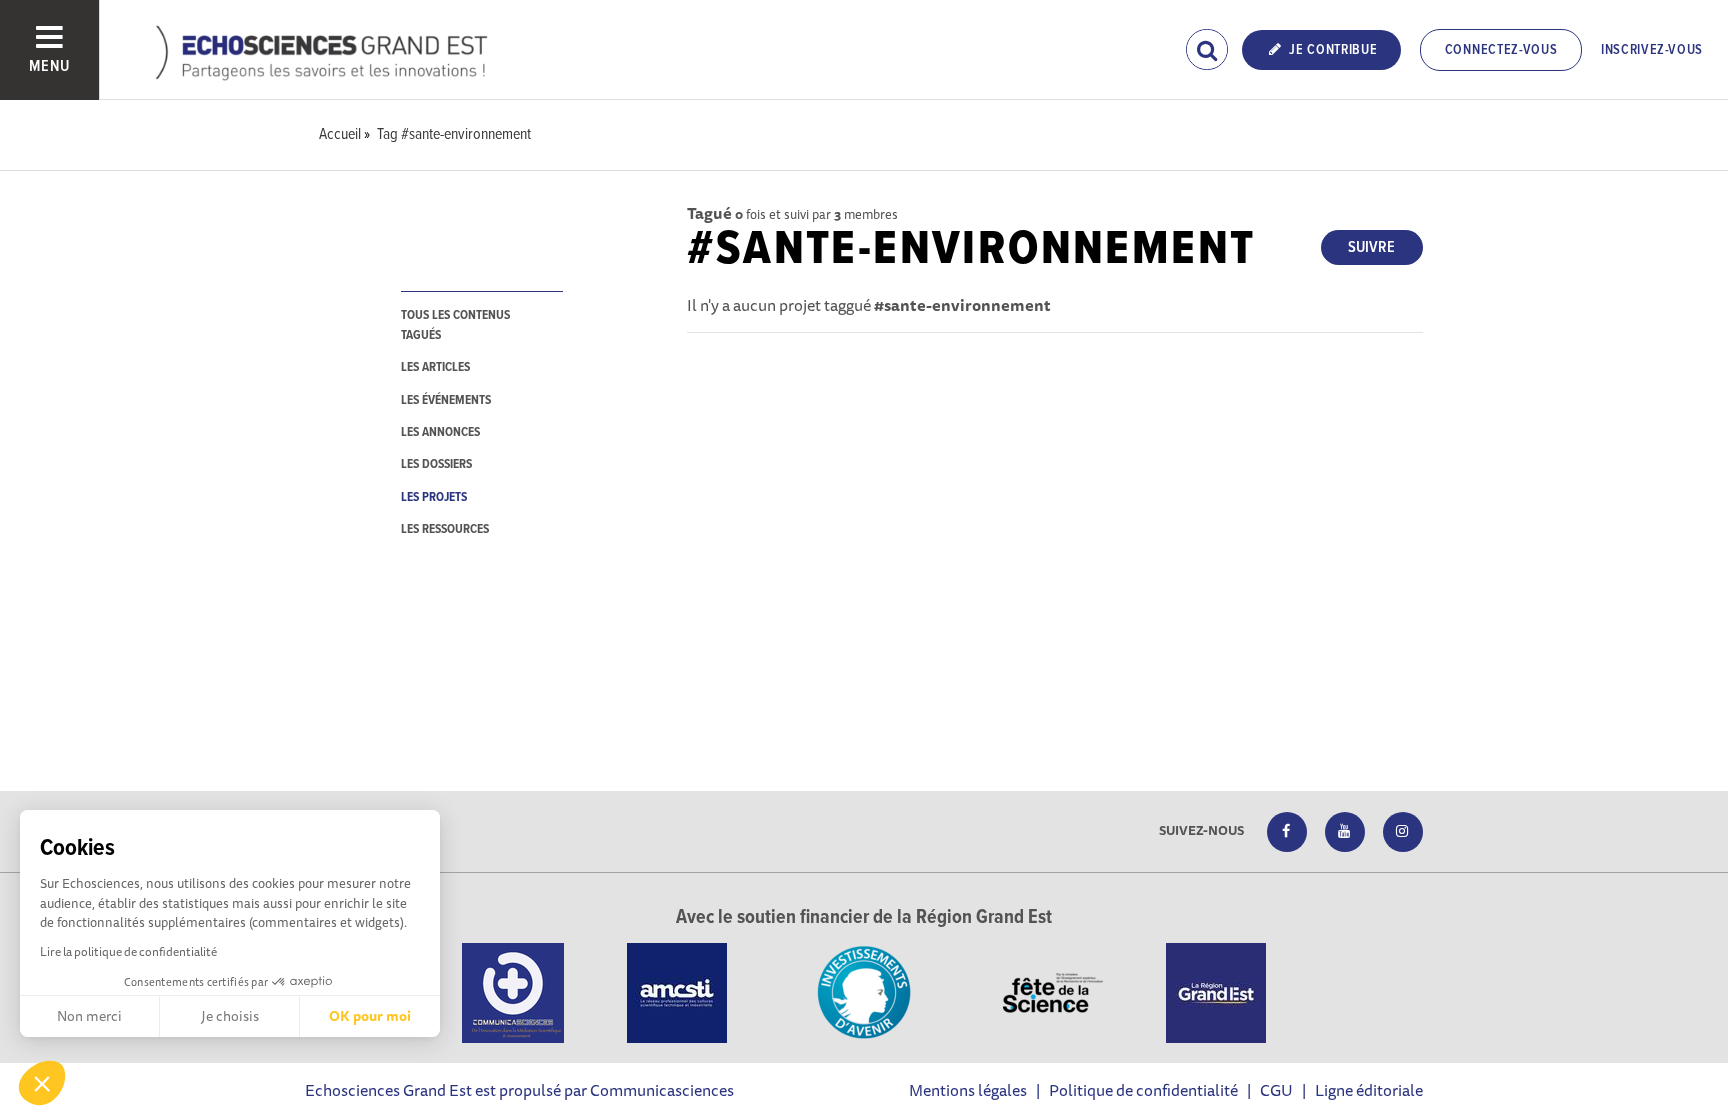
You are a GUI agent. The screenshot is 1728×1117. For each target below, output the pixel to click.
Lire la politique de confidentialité (128, 951)
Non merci (89, 1016)
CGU (1276, 1090)
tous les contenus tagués (455, 325)
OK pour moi (370, 1016)
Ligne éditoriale (1369, 1090)
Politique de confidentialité (1143, 1090)
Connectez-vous (1501, 50)
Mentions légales (968, 1090)
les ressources (445, 529)
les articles (435, 367)
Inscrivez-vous (1652, 50)
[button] (42, 1083)
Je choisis (230, 1016)
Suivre (1371, 247)
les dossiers (436, 464)
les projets (434, 497)
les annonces (440, 432)
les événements (446, 400)
